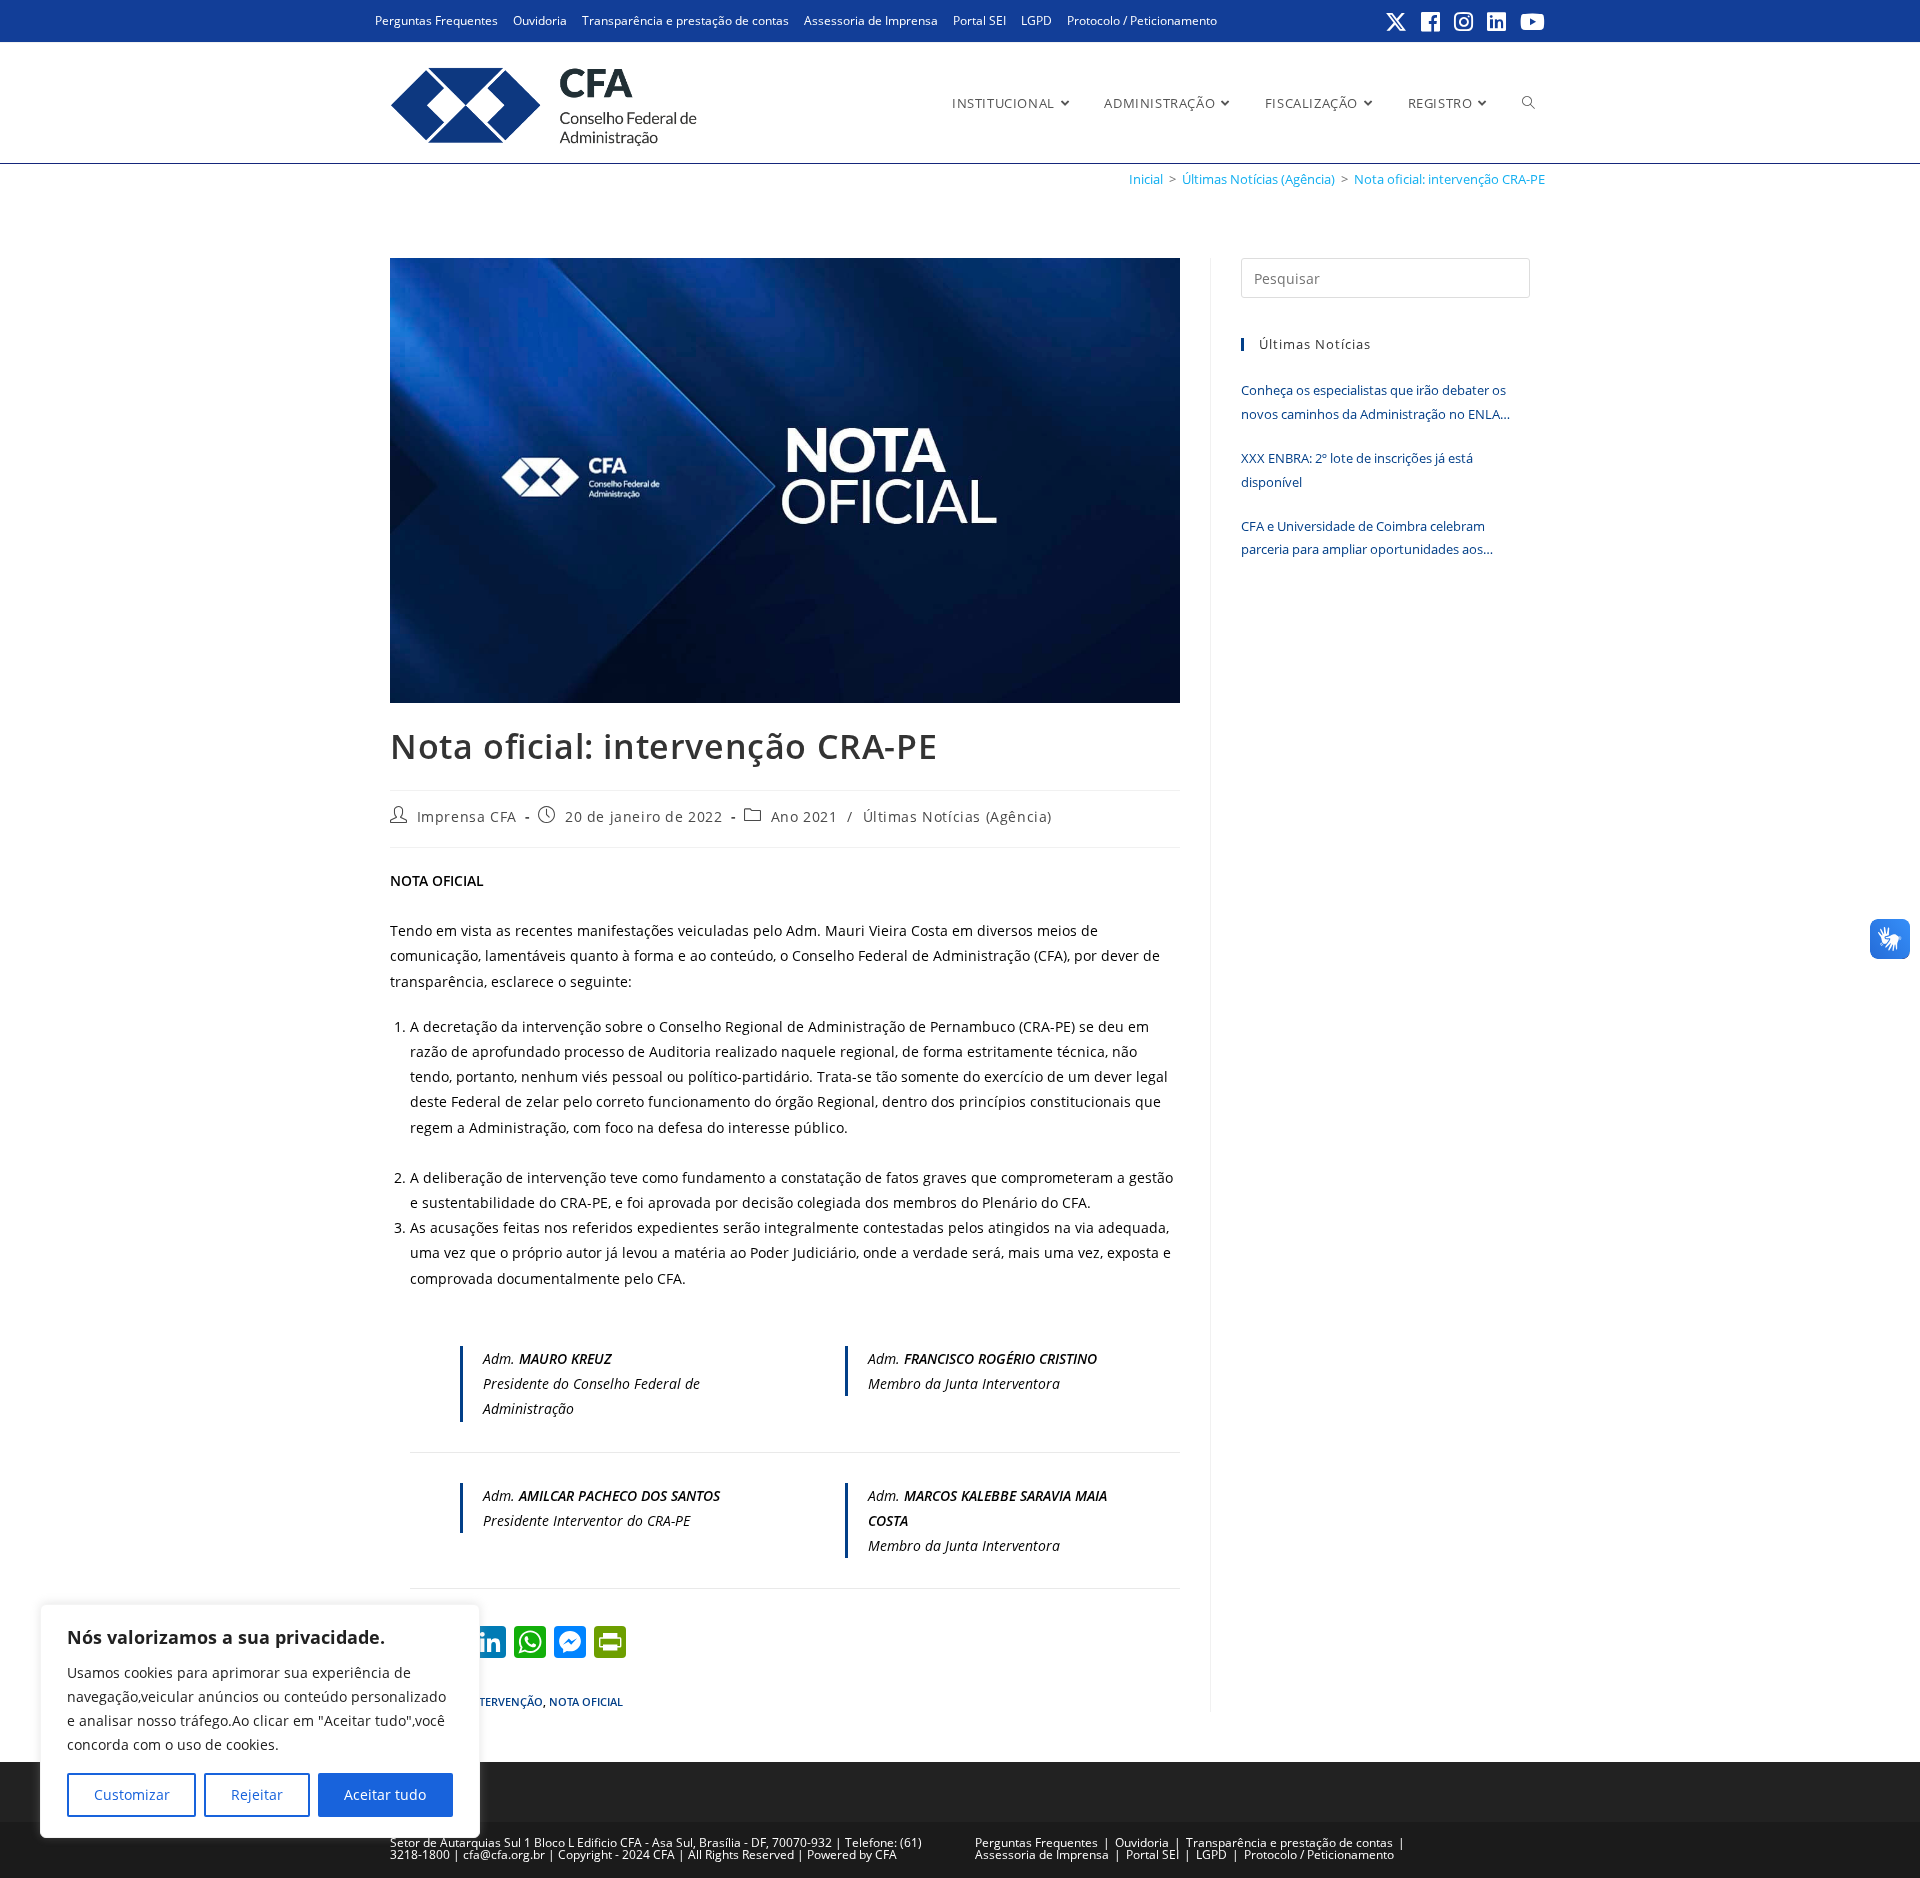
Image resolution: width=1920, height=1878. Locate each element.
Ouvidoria (540, 20)
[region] (260, 1721)
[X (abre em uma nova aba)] (1397, 22)
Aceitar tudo (385, 1794)
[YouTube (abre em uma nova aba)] (1529, 22)
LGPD (1036, 20)
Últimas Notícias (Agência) (958, 816)
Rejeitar (257, 1794)
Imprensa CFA (467, 816)
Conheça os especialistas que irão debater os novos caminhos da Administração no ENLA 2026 (1373, 403)
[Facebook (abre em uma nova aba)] (1431, 22)
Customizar (132, 1794)
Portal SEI (979, 20)
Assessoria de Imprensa (871, 20)
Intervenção (505, 1701)
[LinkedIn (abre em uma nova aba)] (1497, 22)
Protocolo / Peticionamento (1142, 20)
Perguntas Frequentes (436, 20)
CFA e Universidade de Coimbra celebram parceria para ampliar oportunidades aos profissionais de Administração (1363, 539)
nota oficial (586, 1701)
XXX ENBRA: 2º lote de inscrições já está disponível (1357, 469)
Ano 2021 (804, 816)
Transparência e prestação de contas (685, 20)
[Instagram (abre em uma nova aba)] (1464, 22)
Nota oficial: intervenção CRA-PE (1449, 179)
